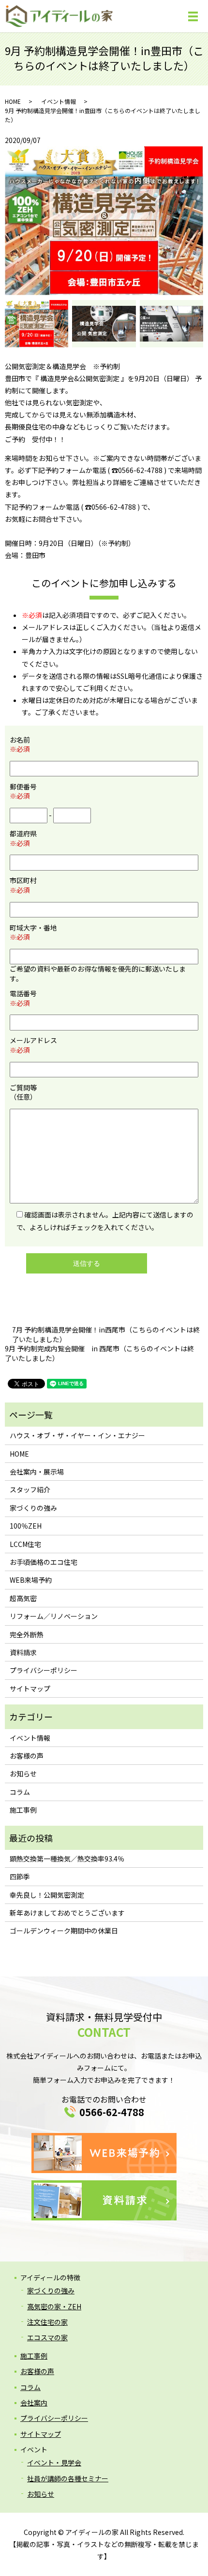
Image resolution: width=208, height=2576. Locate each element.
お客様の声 (27, 1756)
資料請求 (23, 1652)
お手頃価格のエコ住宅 (44, 1562)
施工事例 (23, 1810)
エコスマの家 (47, 2337)
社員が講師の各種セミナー (68, 2478)
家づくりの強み (33, 1508)
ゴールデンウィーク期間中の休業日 (64, 1931)
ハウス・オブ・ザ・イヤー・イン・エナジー (77, 1435)
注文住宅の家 (47, 2322)
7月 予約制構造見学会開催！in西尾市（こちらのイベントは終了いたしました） (106, 1335)
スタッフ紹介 (30, 1489)
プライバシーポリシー (44, 1670)
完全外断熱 (27, 1634)
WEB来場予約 (31, 1580)
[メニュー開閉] (193, 16)
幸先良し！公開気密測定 (47, 1895)
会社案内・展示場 (37, 1472)
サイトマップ (30, 1689)
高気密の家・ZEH (54, 2306)
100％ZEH (26, 1526)
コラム (20, 1792)
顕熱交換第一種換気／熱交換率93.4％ (67, 1859)
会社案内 (34, 2403)
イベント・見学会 (54, 2462)
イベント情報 (59, 101)
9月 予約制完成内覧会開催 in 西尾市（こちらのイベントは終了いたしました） (99, 1353)
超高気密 (23, 1598)
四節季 (20, 1876)
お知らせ (23, 1774)
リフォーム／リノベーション (54, 1616)
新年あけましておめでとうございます (67, 1913)
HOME (13, 101)
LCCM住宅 (25, 1544)
